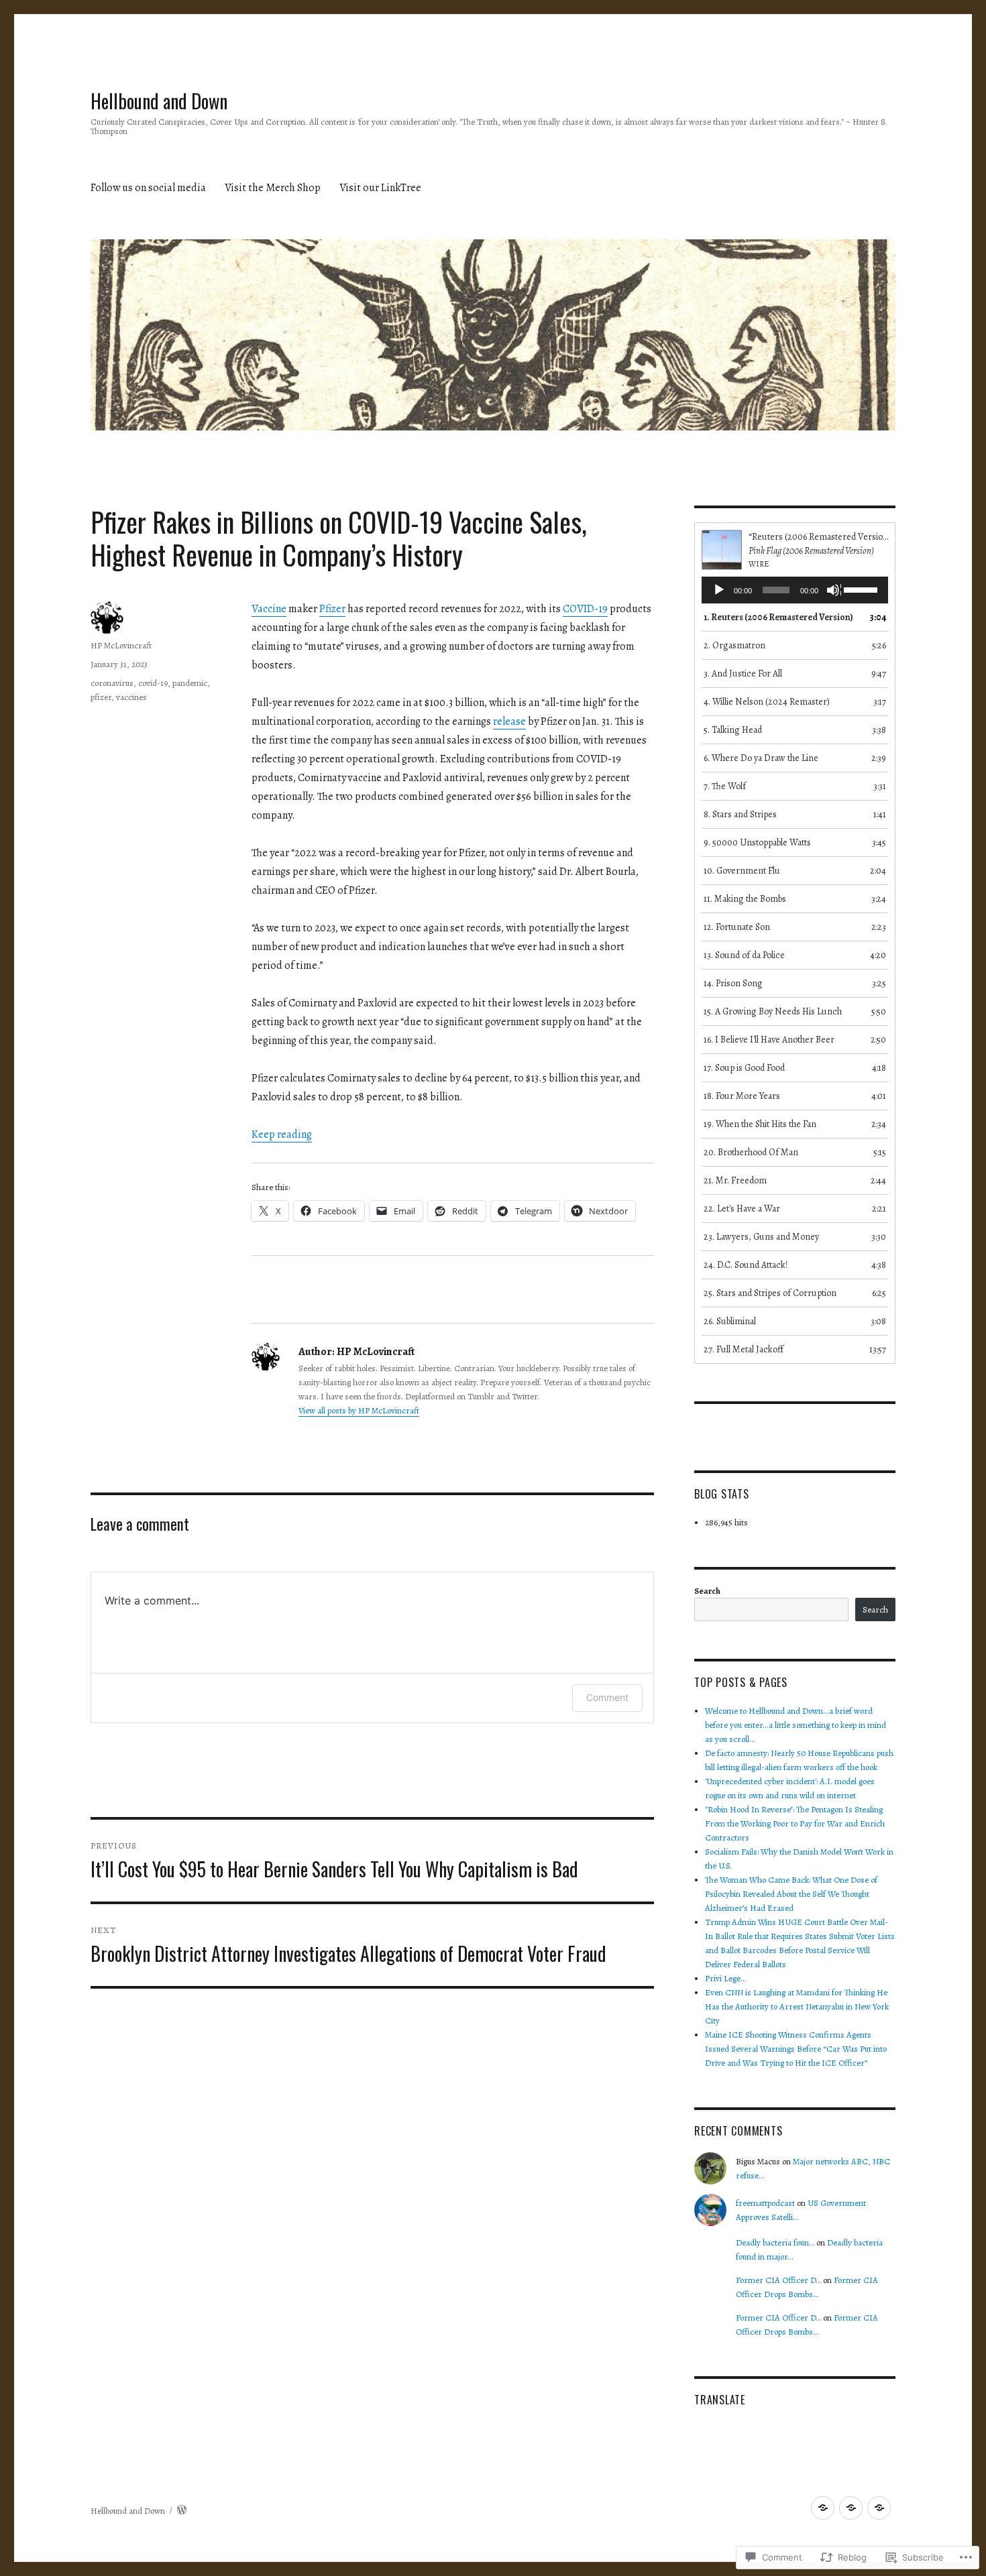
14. (733, 983)
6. (761, 758)
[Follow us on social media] (823, 2508)
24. (746, 1265)
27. (744, 1349)
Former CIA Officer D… (778, 2280)
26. (730, 1321)
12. (737, 927)
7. (725, 786)
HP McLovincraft (121, 645)
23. (761, 1237)
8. (740, 814)
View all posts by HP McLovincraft (359, 1410)
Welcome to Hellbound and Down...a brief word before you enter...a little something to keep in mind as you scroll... (796, 1725)
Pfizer (332, 609)
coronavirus (112, 683)
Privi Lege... (726, 1978)
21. (735, 1180)
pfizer (101, 697)
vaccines (131, 697)
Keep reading (282, 1134)
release (509, 721)
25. (770, 1293)
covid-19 (153, 683)
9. (757, 842)
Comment (607, 1697)
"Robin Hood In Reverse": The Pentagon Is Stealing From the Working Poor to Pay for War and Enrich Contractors (795, 1823)
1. (778, 617)
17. (744, 1068)
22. (742, 1209)
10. (742, 871)
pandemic (190, 683)
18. (742, 1096)
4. (767, 702)
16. (769, 1040)
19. (760, 1124)
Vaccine (269, 609)
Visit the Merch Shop (273, 188)
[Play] (720, 591)
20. (751, 1152)
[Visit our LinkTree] (879, 2508)
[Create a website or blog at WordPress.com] (182, 2511)
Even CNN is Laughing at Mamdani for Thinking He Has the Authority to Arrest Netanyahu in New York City (797, 2006)
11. (745, 899)
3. (743, 674)
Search (707, 1591)
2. (734, 645)
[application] (795, 590)
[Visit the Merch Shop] (851, 2508)
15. (773, 1011)
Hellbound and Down (159, 101)
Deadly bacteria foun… (775, 2242)
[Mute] (834, 591)
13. (744, 955)
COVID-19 (585, 609)
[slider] (863, 589)
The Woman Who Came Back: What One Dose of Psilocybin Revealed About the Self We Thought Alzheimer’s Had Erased (791, 1894)
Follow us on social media (148, 188)
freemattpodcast (765, 2203)
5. (733, 730)
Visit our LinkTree (380, 188)
